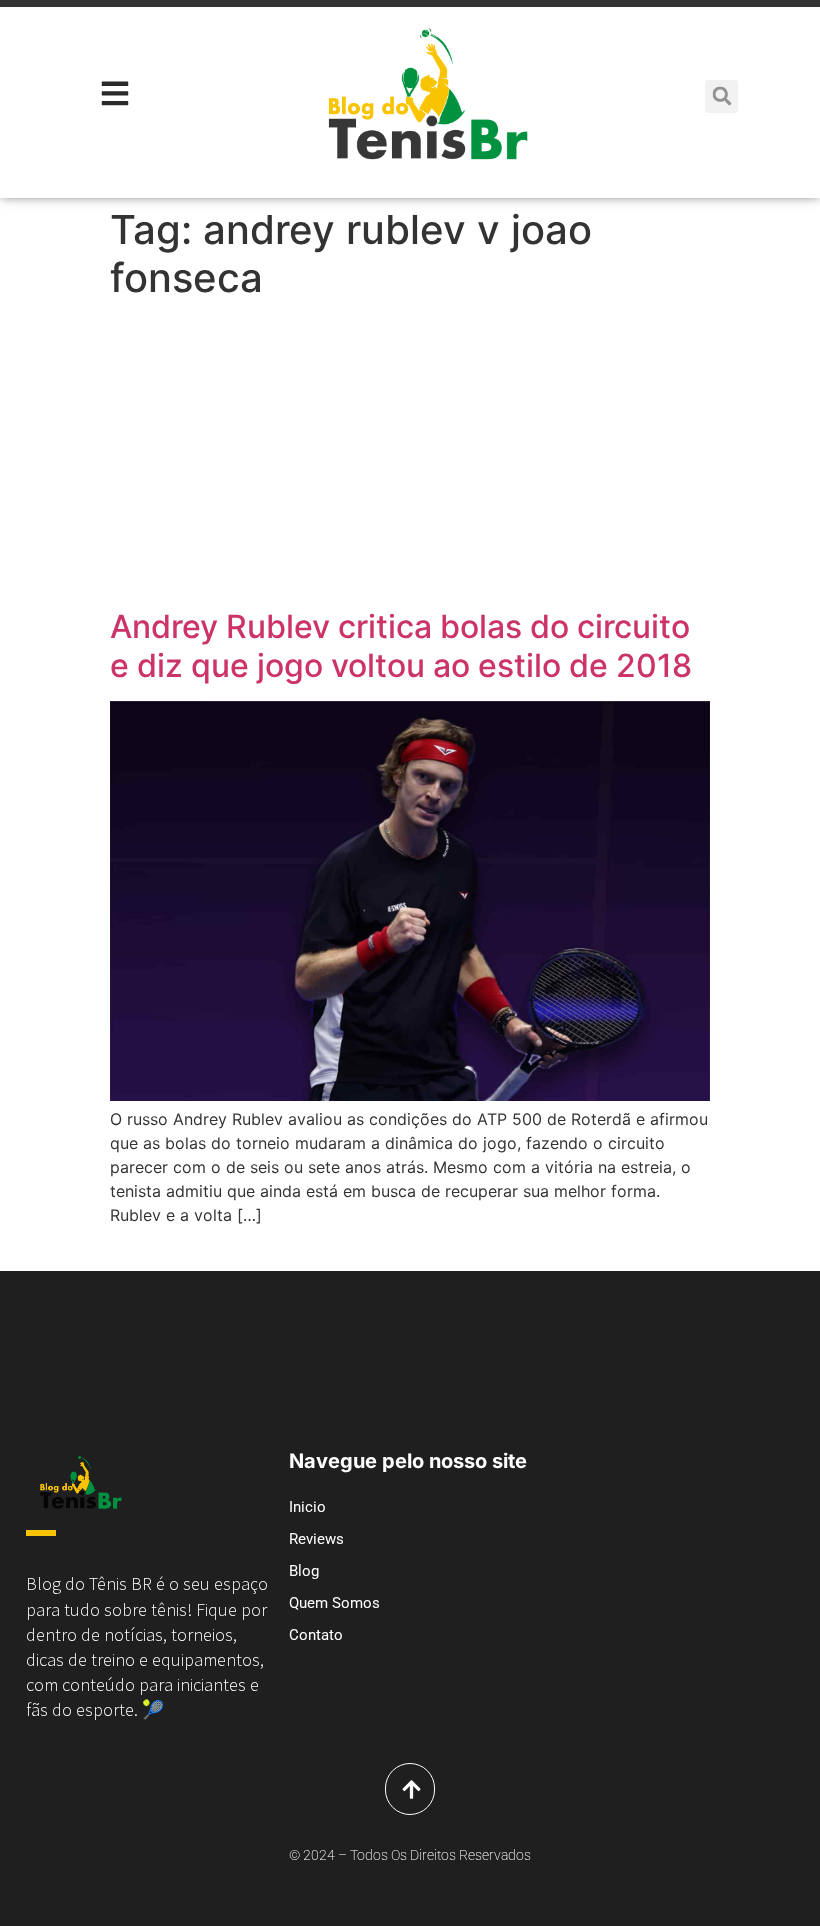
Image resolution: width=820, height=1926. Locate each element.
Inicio (307, 1507)
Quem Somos (334, 1603)
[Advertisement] (410, 458)
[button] (721, 96)
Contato (316, 1635)
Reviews (316, 1539)
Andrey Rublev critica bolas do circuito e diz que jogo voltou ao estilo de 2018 (401, 645)
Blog (304, 1571)
